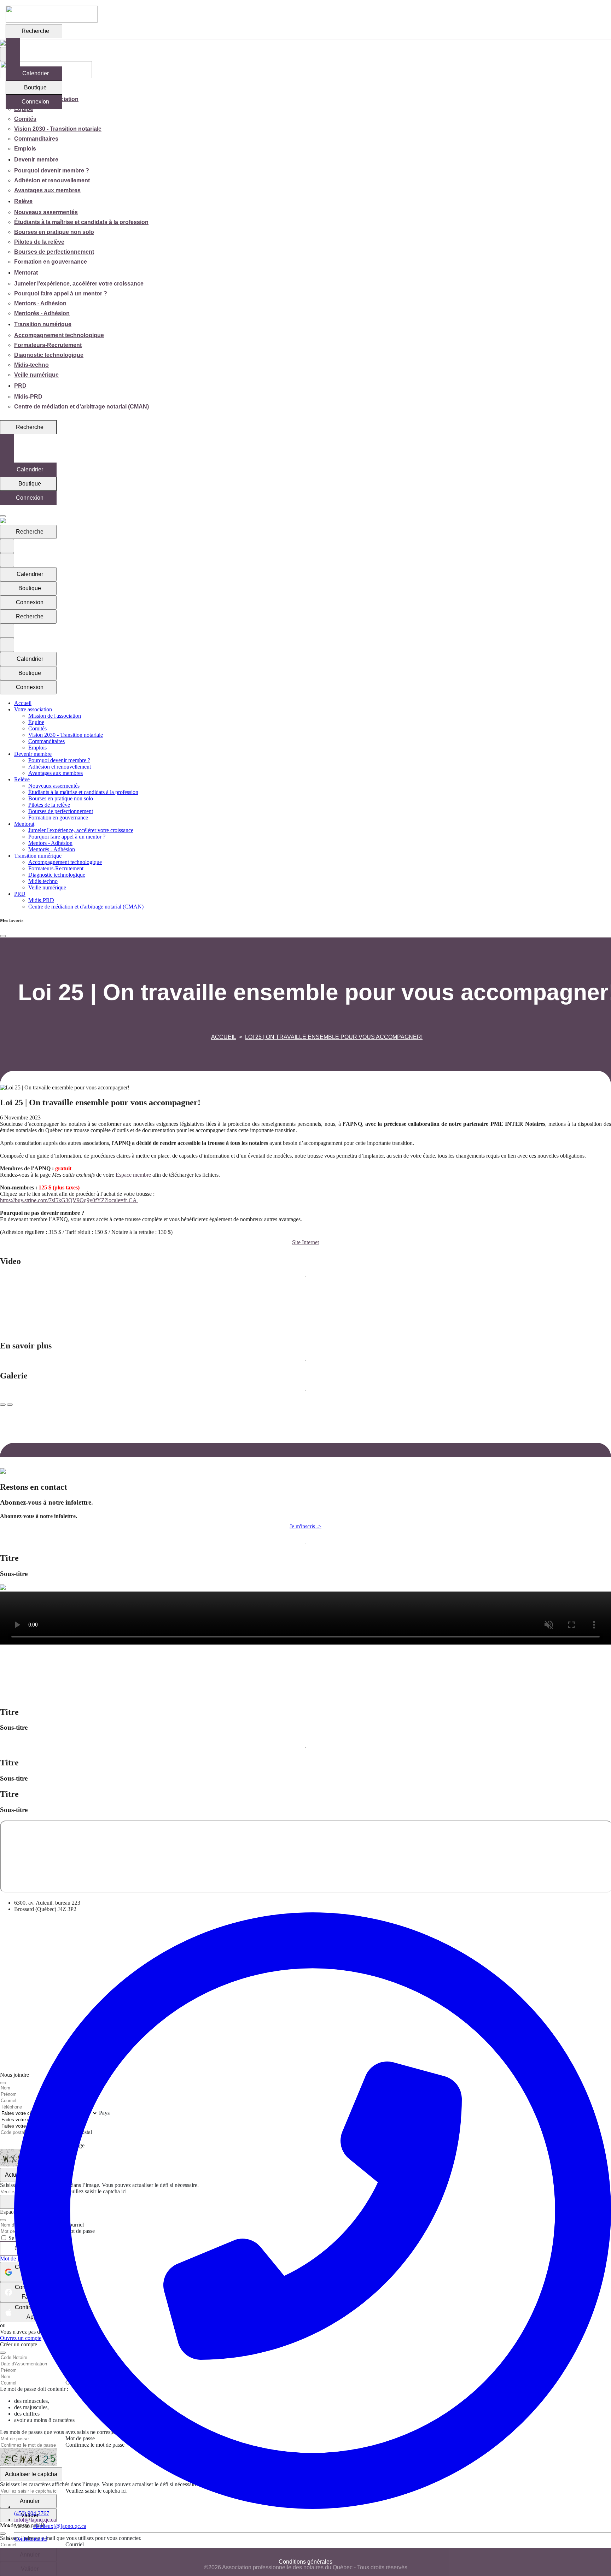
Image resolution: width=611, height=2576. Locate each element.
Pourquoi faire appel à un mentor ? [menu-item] (61, 293)
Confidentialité (31, 2539)
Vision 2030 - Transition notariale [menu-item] (58, 129)
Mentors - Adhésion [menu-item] (40, 303)
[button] (305, 1242)
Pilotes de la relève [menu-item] (39, 242)
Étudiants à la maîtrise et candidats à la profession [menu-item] (81, 222)
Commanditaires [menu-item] (36, 139)
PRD (20, 386)
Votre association (33, 709)
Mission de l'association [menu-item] (55, 716)
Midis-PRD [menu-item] (28, 397)
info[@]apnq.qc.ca (35, 2520)
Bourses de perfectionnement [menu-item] (54, 252)
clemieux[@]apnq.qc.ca (60, 2526)
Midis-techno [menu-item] (31, 365)
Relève (23, 201)
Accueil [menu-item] (23, 703)
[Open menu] (2, 510)
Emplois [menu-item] (25, 149)
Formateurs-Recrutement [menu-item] (48, 345)
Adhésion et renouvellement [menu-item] (52, 180)
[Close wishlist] (3, 936)
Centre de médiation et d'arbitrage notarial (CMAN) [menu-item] (82, 407)
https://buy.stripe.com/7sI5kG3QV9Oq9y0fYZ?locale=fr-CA (69, 1200)
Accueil (224, 1037)
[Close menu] (3, 516)
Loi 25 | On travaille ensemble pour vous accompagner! (334, 1037)
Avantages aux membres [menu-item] (47, 190)
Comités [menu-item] (25, 119)
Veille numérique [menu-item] (36, 375)
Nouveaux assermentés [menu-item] (46, 212)
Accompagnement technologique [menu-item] (59, 335)
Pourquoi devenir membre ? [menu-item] (52, 170)
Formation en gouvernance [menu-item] (51, 262)
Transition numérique (43, 324)
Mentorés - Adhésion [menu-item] (42, 313)
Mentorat (26, 273)
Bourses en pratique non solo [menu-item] (54, 232)
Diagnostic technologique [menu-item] (49, 355)
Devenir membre (36, 160)
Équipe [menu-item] (24, 109)
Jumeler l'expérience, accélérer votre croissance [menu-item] (79, 284)
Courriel (75, 2544)
